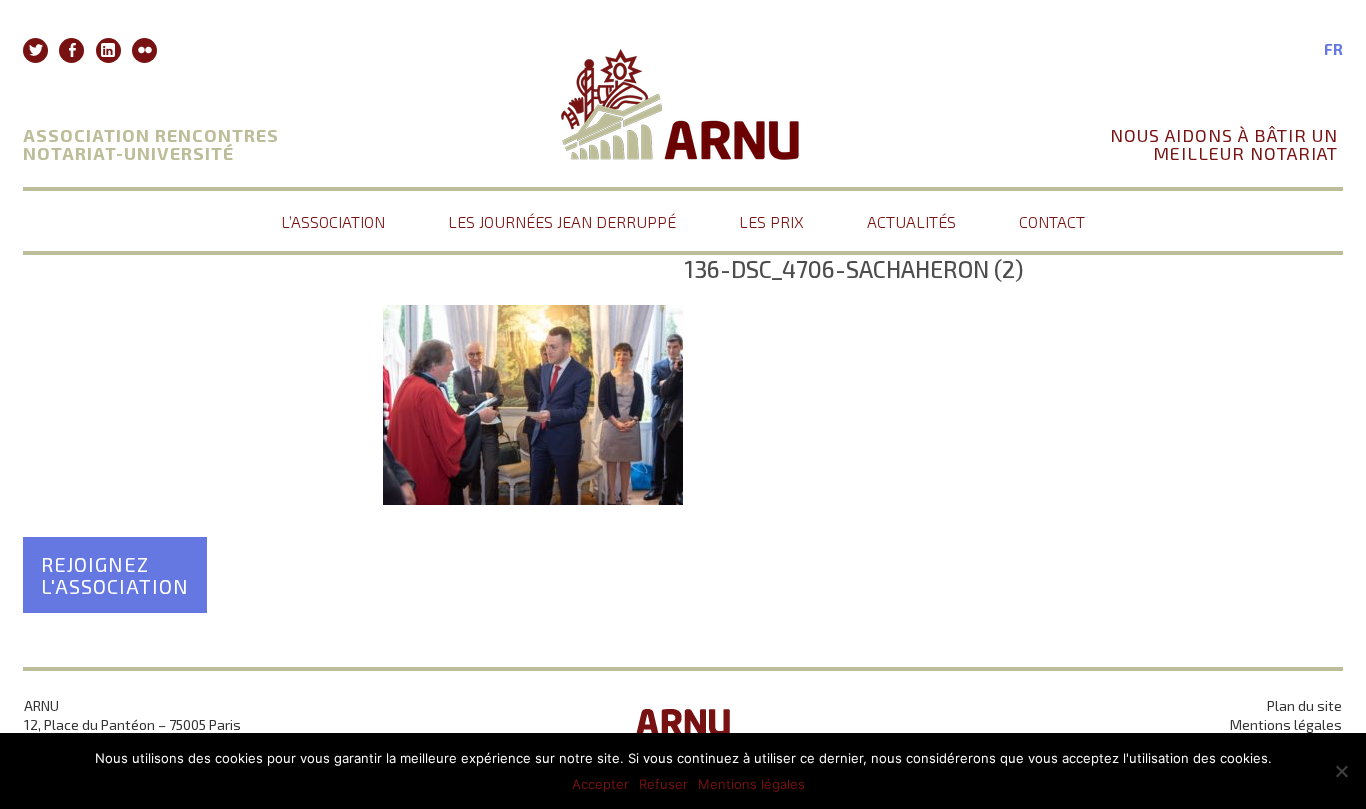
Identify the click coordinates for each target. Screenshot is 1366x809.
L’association (333, 221)
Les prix (771, 221)
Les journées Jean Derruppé (562, 221)
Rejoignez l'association (115, 575)
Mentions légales (1286, 724)
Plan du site (1304, 705)
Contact (1052, 221)
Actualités (911, 221)
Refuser (663, 784)
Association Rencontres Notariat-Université (151, 144)
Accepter (600, 784)
